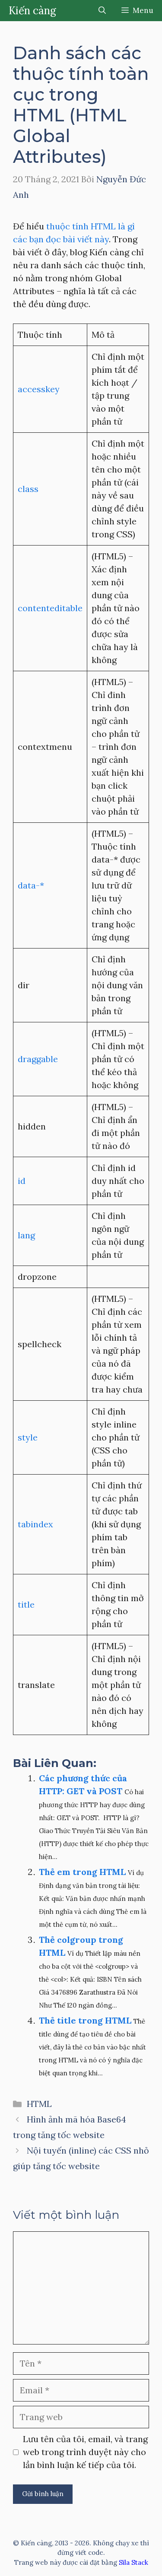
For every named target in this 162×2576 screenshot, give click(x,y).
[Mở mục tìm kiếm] (102, 11)
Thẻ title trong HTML (85, 2020)
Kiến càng (32, 11)
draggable (38, 1059)
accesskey (39, 389)
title (26, 1604)
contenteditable (50, 608)
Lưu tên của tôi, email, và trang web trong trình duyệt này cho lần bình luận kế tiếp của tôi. (85, 2452)
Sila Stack (133, 2562)
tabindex (35, 1524)
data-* (31, 885)
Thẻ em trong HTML (82, 1872)
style (28, 1437)
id (22, 1181)
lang (26, 1235)
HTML (39, 2104)
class (28, 489)
